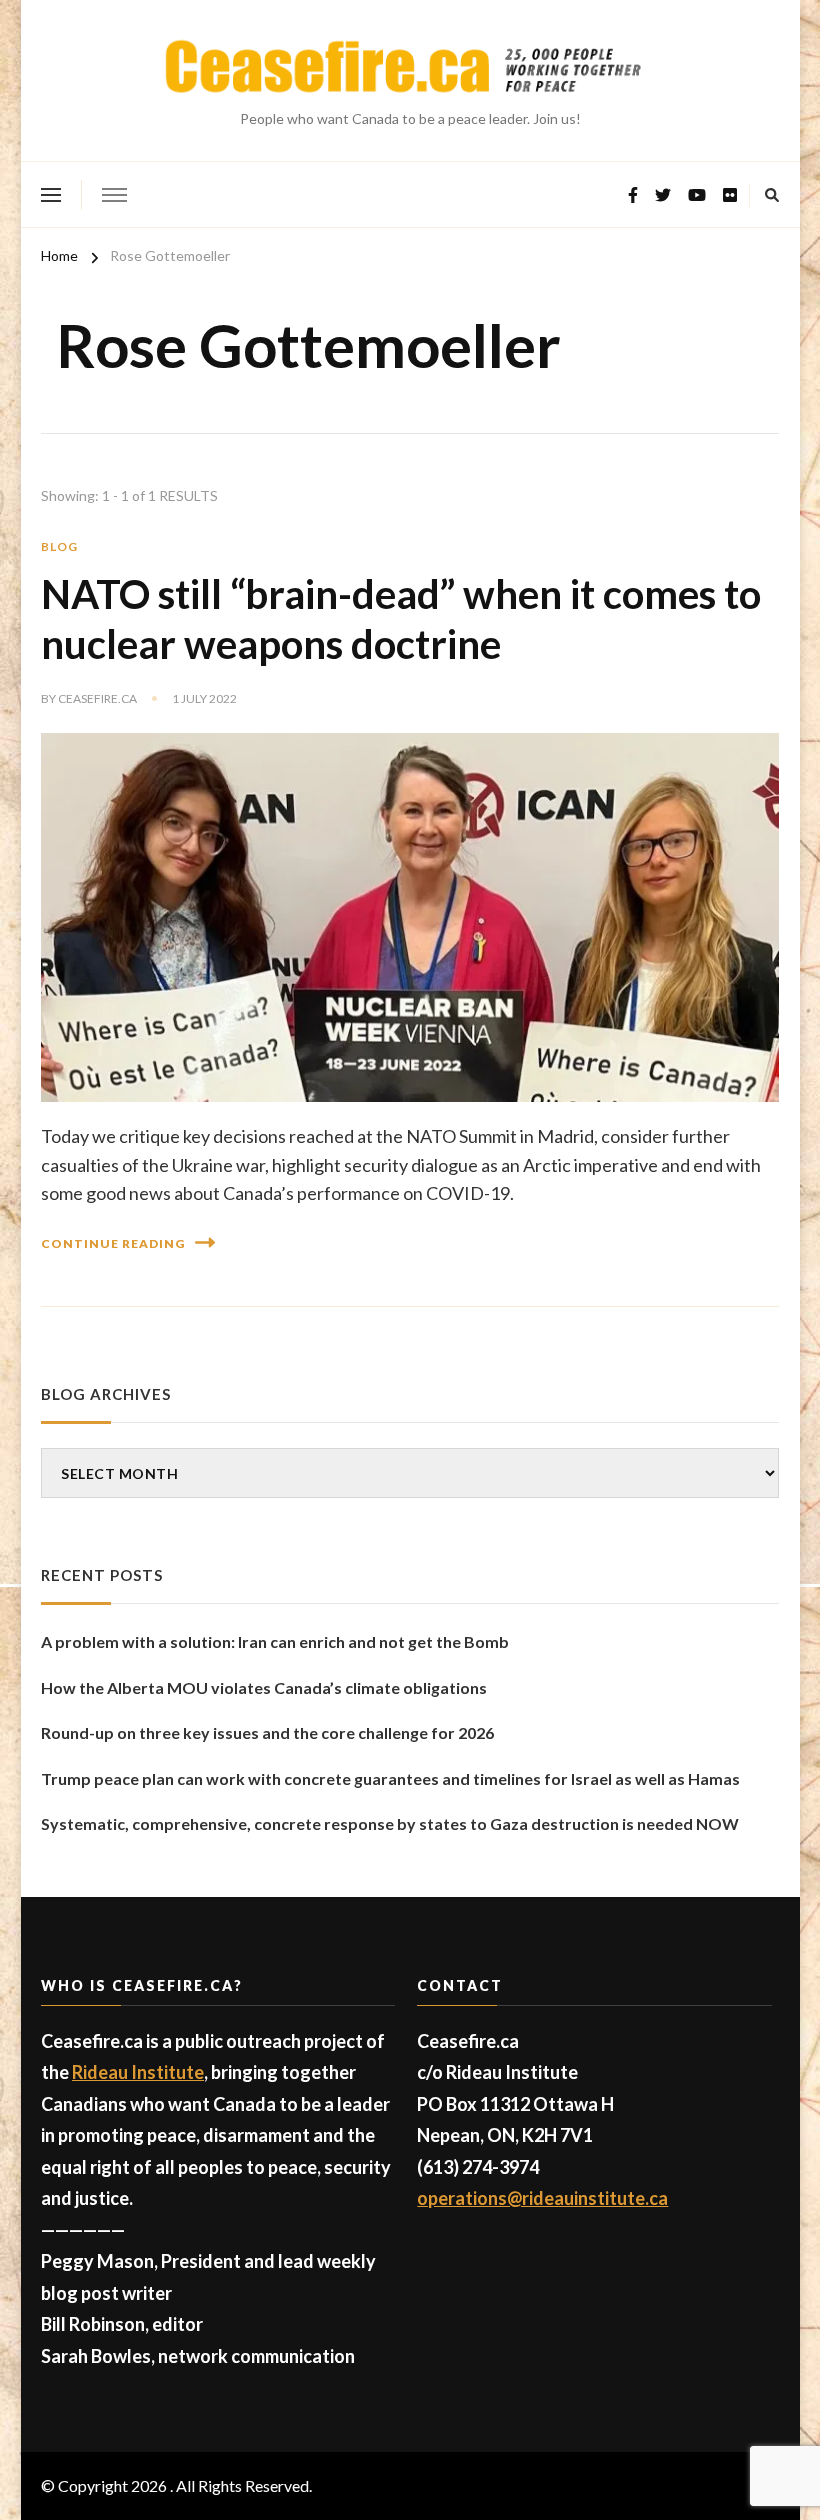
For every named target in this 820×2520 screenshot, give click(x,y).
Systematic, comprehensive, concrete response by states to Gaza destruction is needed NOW (390, 1823)
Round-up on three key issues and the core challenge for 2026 (267, 1732)
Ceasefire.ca (97, 698)
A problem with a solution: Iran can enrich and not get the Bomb (275, 1641)
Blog (59, 546)
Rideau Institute (138, 2072)
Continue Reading (113, 1243)
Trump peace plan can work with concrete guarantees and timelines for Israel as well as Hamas (390, 1778)
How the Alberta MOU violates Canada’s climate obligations (264, 1687)
